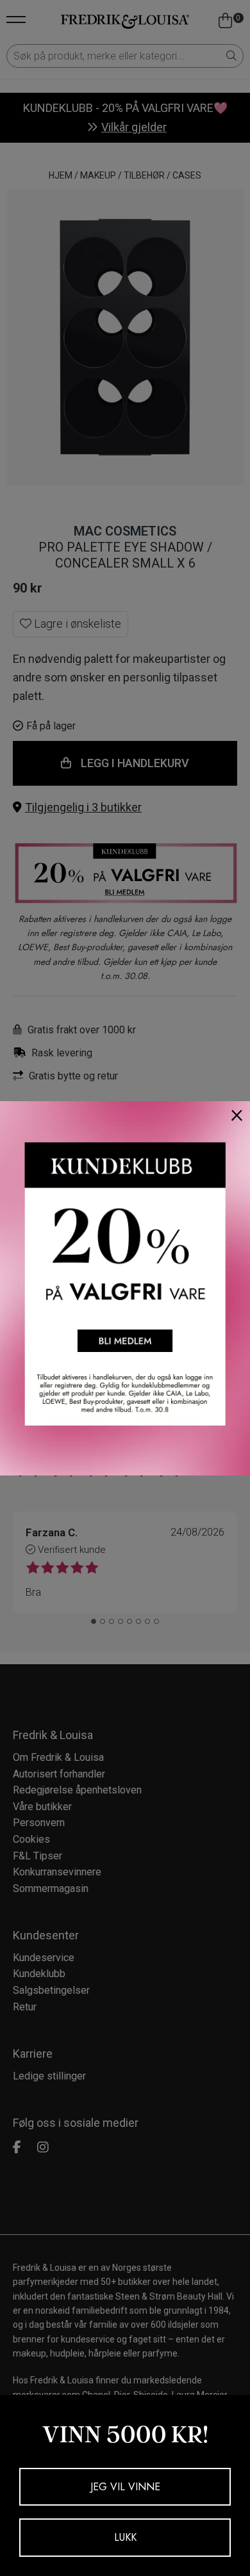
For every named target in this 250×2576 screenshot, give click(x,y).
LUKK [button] (125, 2537)
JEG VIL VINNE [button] (125, 2487)
